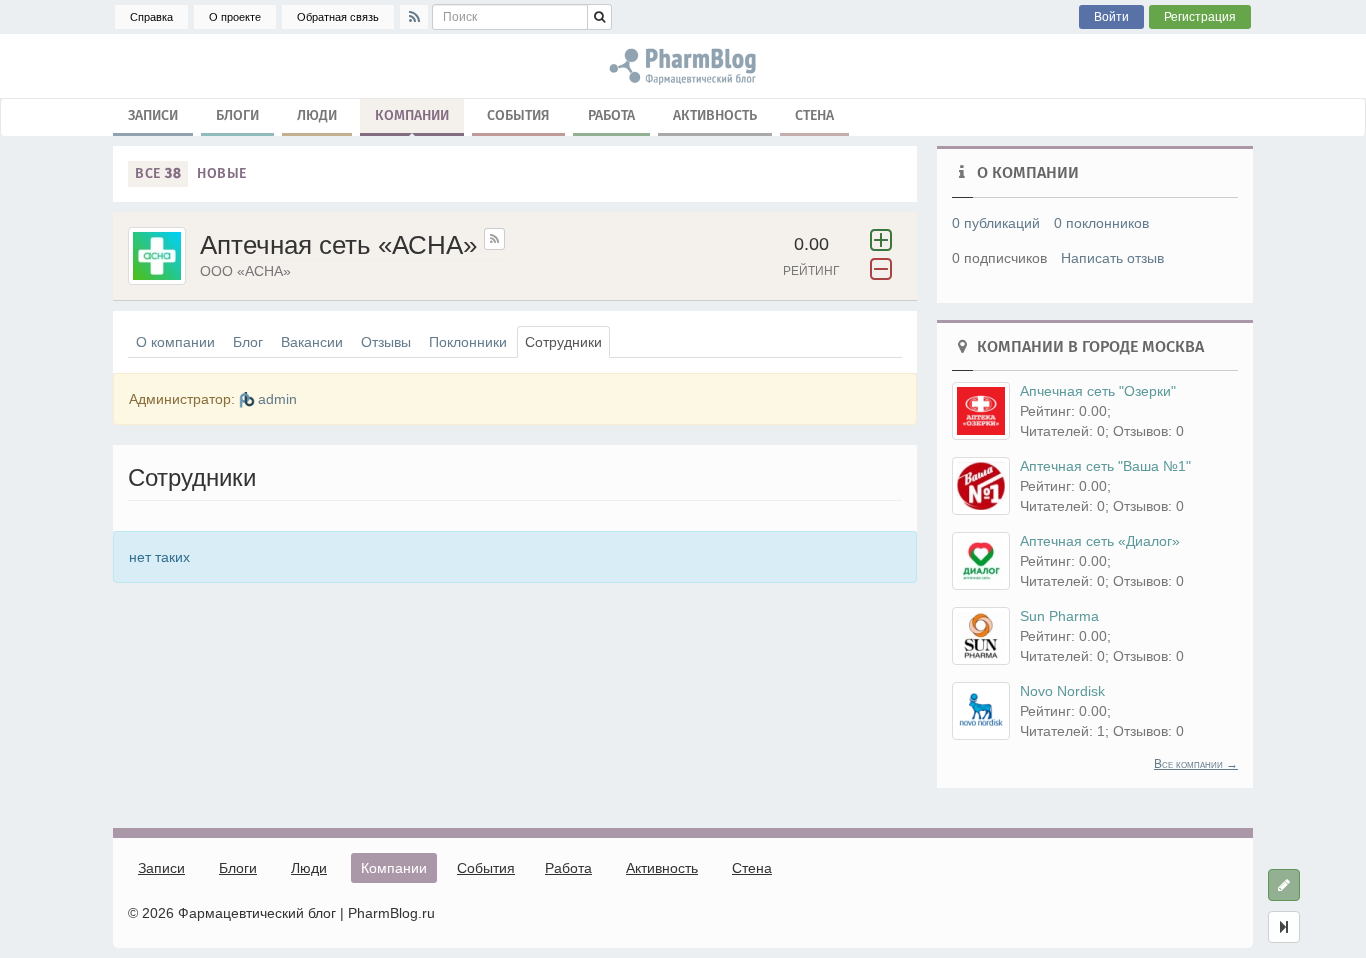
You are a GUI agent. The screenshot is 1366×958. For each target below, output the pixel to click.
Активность (715, 115)
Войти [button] (1111, 17)
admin (277, 399)
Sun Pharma (1059, 616)
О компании (175, 342)
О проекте (235, 17)
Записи (153, 115)
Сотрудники (563, 342)
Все (158, 173)
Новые (222, 173)
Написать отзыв (1112, 258)
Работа (611, 115)
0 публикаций (996, 223)
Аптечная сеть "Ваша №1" (1105, 466)
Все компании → (1196, 764)
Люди (317, 115)
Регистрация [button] (1200, 17)
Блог (248, 342)
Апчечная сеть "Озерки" (1098, 391)
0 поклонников (1101, 223)
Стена (814, 115)
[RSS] (414, 17)
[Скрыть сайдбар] (1284, 927)
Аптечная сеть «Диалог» (1100, 541)
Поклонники (468, 342)
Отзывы (386, 342)
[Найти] (599, 17)
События (518, 115)
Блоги (237, 115)
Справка (151, 17)
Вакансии (312, 342)
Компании (412, 115)
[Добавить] (1284, 885)
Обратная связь (338, 17)
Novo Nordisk (1062, 691)
